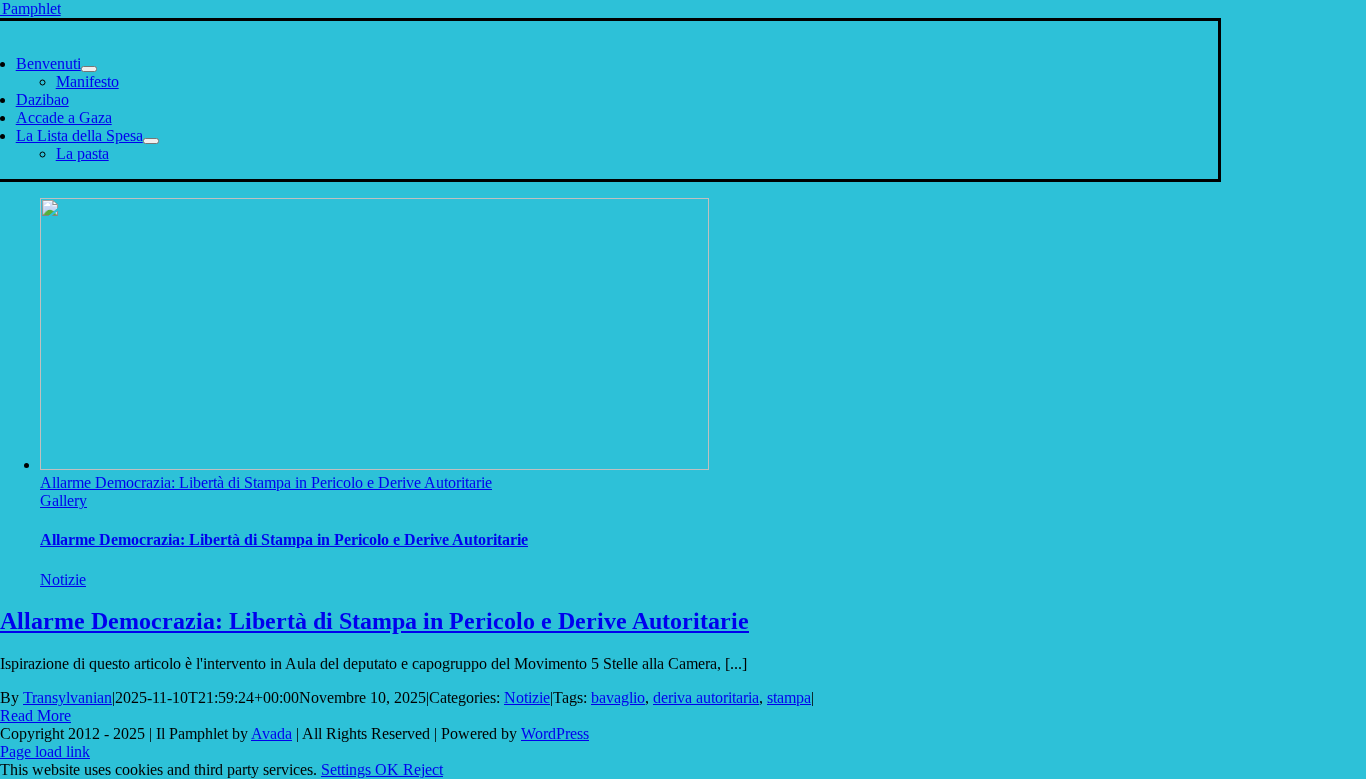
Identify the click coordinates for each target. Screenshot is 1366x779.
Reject (423, 769)
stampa (789, 697)
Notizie (63, 579)
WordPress (555, 733)
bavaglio (618, 697)
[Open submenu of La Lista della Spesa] (151, 141)
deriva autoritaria (706, 697)
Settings (348, 769)
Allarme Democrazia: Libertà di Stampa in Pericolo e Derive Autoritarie (266, 482)
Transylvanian (67, 697)
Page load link (45, 751)
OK (389, 769)
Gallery (63, 500)
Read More (35, 715)
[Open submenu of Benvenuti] (89, 69)
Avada (271, 733)
